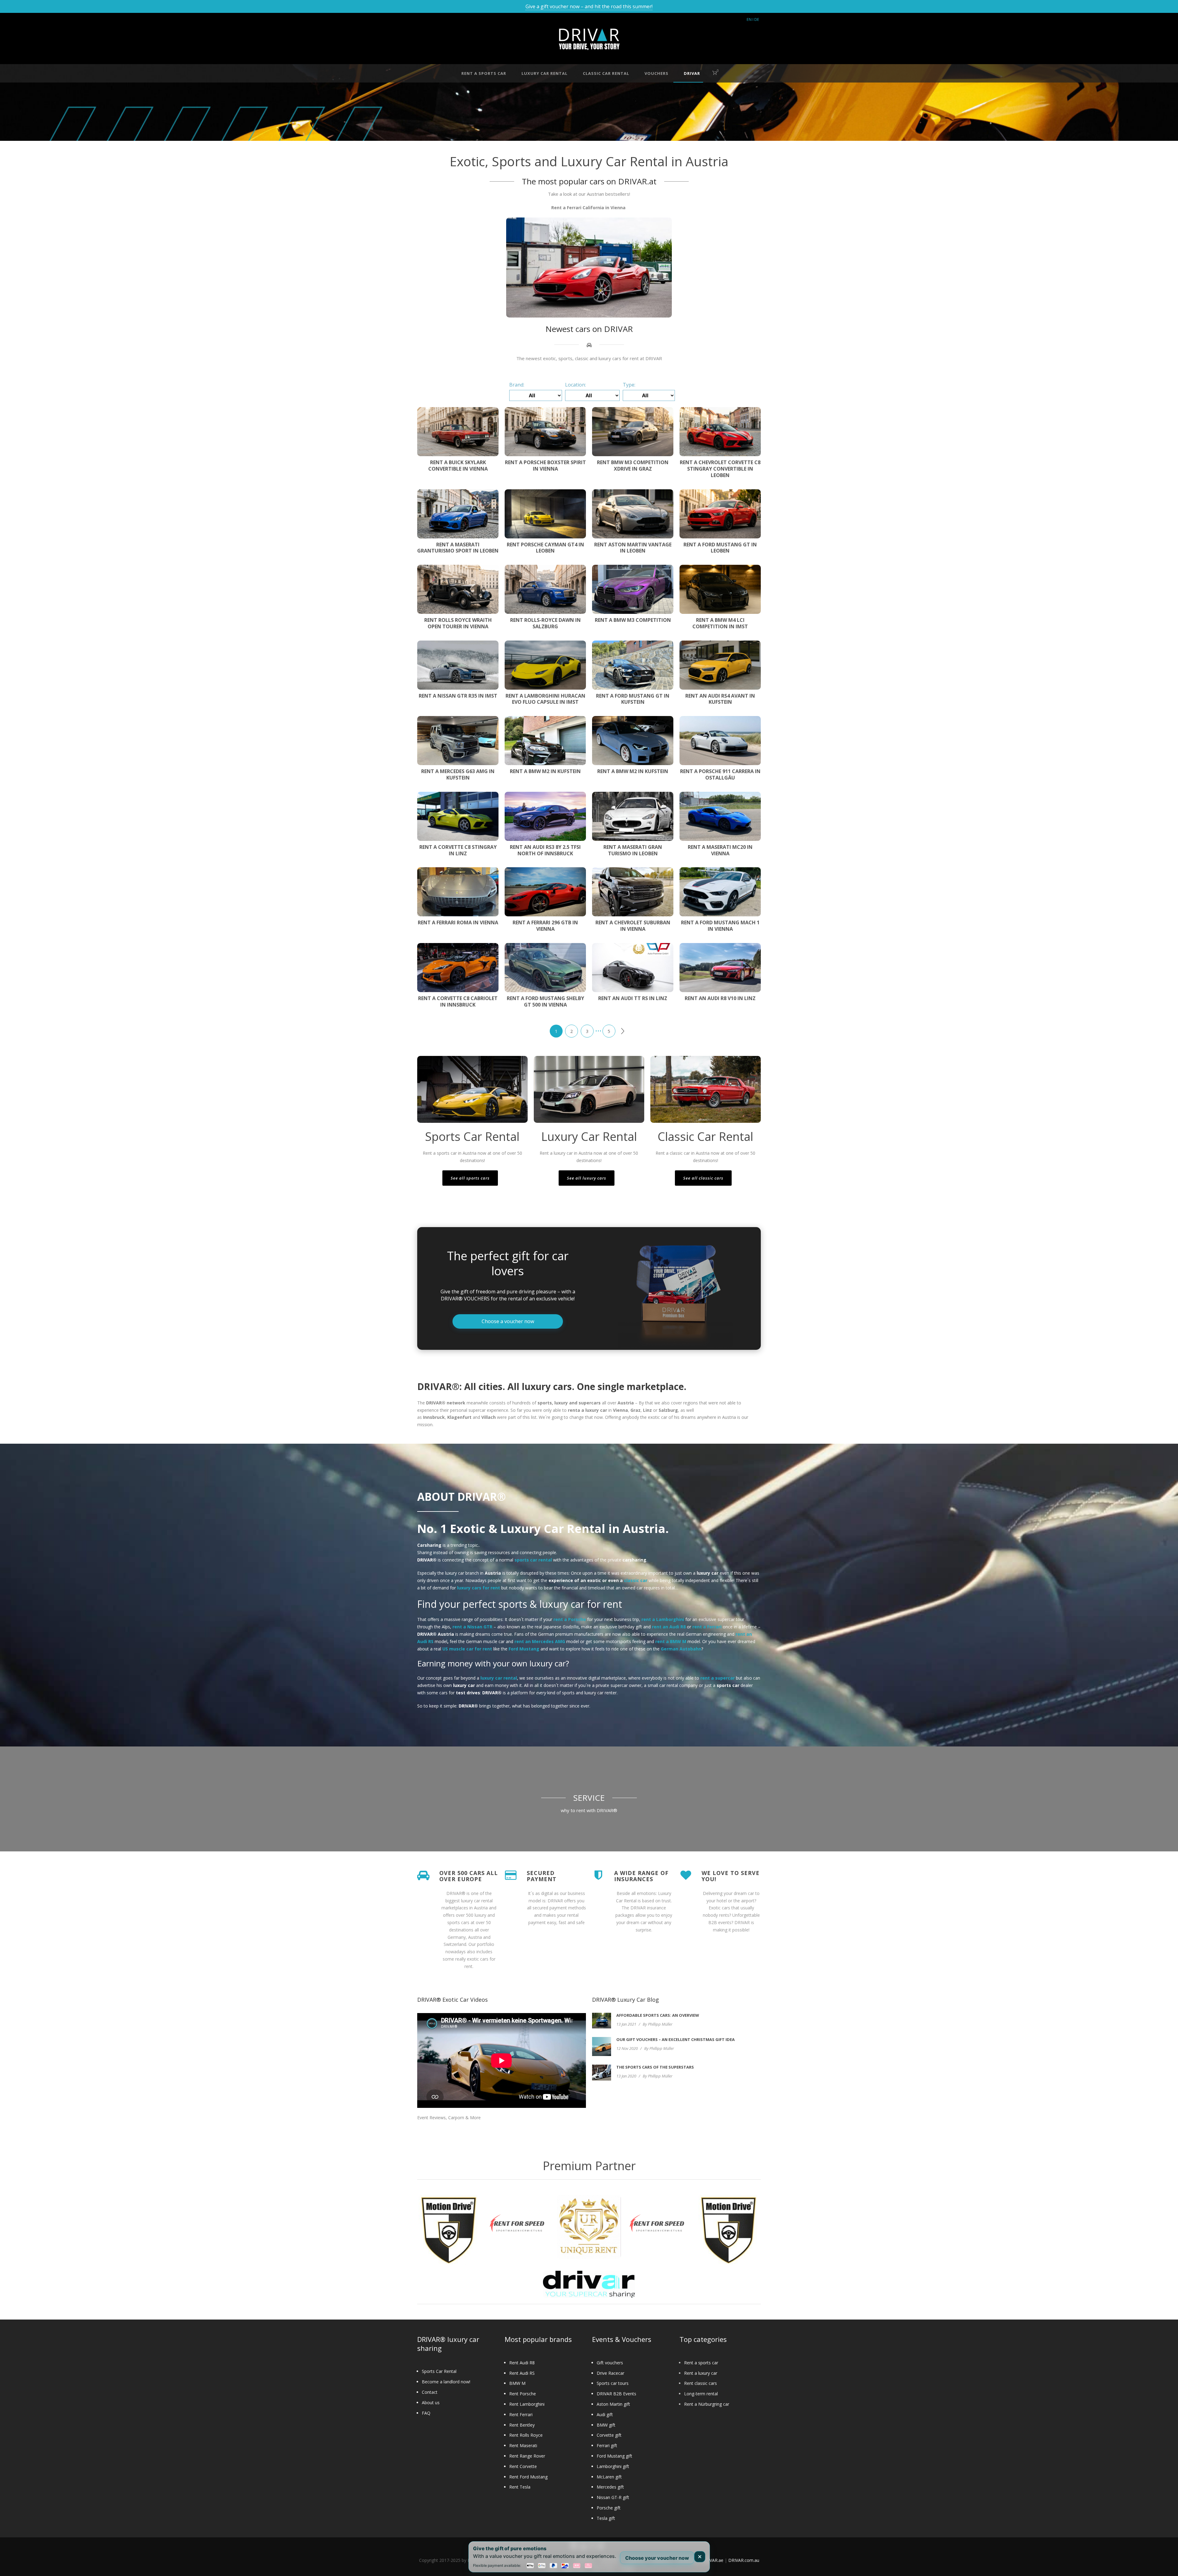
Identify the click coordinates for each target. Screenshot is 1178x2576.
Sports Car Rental (439, 2371)
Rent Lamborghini (527, 2404)
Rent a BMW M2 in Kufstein (545, 771)
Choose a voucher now (508, 1321)
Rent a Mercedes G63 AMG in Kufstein (458, 774)
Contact (430, 2392)
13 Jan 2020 (626, 2076)
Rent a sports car (701, 2363)
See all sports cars (470, 1178)
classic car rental (606, 73)
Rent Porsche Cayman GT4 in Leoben (545, 548)
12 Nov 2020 (627, 2048)
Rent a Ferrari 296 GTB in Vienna (545, 926)
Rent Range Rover (527, 2456)
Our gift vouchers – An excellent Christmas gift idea (676, 2039)
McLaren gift (609, 2477)
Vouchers (656, 73)
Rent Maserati (523, 2445)
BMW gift (606, 2425)
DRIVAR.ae (713, 2560)
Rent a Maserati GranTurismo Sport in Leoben (458, 548)
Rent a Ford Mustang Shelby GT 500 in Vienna (545, 1001)
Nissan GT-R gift (613, 2497)
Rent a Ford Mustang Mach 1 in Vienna (720, 926)
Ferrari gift (607, 2445)
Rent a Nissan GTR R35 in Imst (458, 696)
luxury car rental (545, 73)
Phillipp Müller (660, 2024)
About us (431, 2403)
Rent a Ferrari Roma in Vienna (458, 922)
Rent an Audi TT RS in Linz (633, 998)
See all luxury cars (587, 1178)
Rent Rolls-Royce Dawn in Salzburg (545, 623)
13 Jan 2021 (626, 2024)
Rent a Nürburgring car (707, 2404)
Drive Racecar (610, 2373)
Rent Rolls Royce (526, 2435)
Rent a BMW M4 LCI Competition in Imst (720, 623)
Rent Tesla (520, 2487)
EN (749, 19)
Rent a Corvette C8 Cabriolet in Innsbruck (458, 1001)
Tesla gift (606, 2518)
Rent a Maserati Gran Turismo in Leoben (633, 850)
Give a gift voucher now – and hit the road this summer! (589, 6)
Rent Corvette (523, 2466)
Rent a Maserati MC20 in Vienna (720, 850)
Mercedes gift (610, 2487)
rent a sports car (484, 73)
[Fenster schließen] (700, 2557)
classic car (636, 1580)
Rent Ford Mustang (528, 2477)
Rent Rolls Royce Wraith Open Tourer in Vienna (458, 623)
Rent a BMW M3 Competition (633, 620)
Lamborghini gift (613, 2466)
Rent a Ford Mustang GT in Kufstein (633, 699)
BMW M (517, 2383)
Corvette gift (609, 2435)
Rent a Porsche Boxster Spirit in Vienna (545, 466)
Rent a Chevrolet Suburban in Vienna (633, 926)
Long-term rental (701, 2394)
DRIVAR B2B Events (616, 2394)
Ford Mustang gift (614, 2456)
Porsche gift (609, 2508)
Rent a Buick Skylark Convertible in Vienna (458, 466)
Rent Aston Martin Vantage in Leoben (633, 548)
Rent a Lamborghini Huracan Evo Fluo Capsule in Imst (545, 699)
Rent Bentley (522, 2425)
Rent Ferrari (521, 2414)
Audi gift (605, 2414)
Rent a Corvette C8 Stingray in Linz (458, 850)
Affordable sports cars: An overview (658, 2015)
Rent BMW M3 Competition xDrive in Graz (633, 466)
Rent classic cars (701, 2383)
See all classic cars (703, 1178)
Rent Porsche (523, 2394)
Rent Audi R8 (522, 2363)
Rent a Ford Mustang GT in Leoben (720, 548)
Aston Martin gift (613, 2404)
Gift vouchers (610, 2363)
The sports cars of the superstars (655, 2067)
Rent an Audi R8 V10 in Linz (720, 998)
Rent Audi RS (522, 2373)
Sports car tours (613, 2383)
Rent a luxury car (701, 2373)
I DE (756, 19)
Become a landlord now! (446, 2382)
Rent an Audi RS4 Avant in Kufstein (720, 699)
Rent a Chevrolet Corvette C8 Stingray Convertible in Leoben (720, 469)
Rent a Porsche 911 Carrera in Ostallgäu (720, 774)
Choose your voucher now (657, 2558)
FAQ (426, 2413)
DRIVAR (692, 73)
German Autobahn (681, 1649)
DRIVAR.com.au (744, 2560)
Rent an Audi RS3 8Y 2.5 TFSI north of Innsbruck (545, 850)
